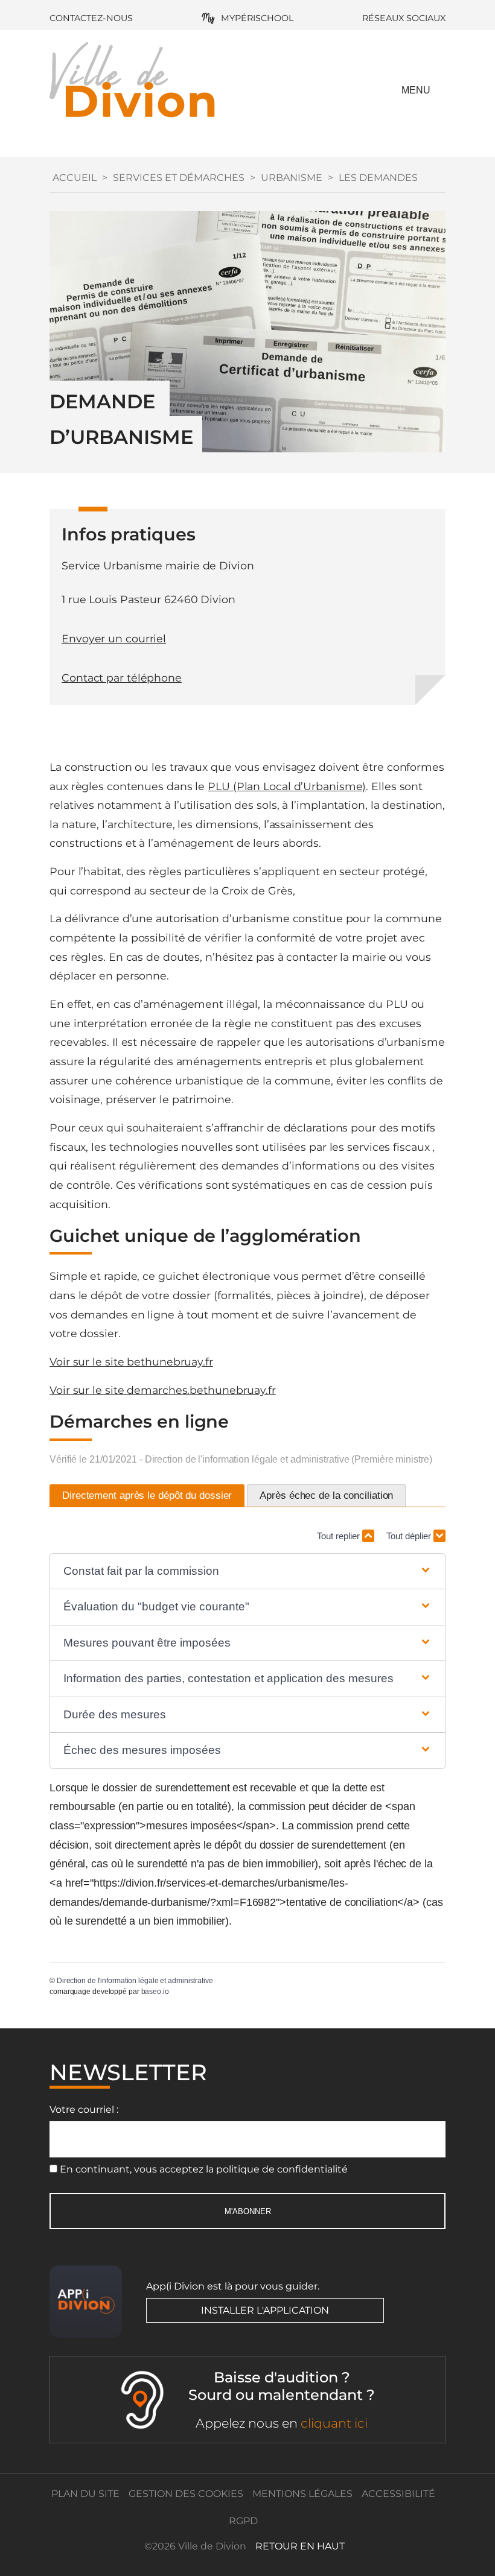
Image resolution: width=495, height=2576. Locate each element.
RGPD (243, 2521)
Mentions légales (302, 2494)
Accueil (75, 178)
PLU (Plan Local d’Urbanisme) (287, 786)
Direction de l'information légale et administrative (135, 1981)
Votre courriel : (84, 2109)
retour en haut (300, 2546)
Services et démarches (179, 178)
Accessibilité (398, 2494)
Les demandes (378, 178)
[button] (248, 1571)
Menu (416, 90)
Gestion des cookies (186, 2494)
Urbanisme (292, 178)
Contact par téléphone (122, 678)
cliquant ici (334, 2423)
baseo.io (155, 1992)
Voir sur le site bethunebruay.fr (131, 1362)
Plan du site (85, 2494)
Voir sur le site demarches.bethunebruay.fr (163, 1390)
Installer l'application (265, 2310)
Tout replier (340, 1536)
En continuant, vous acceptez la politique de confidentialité (204, 2169)
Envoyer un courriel (114, 638)
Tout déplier (410, 1536)
